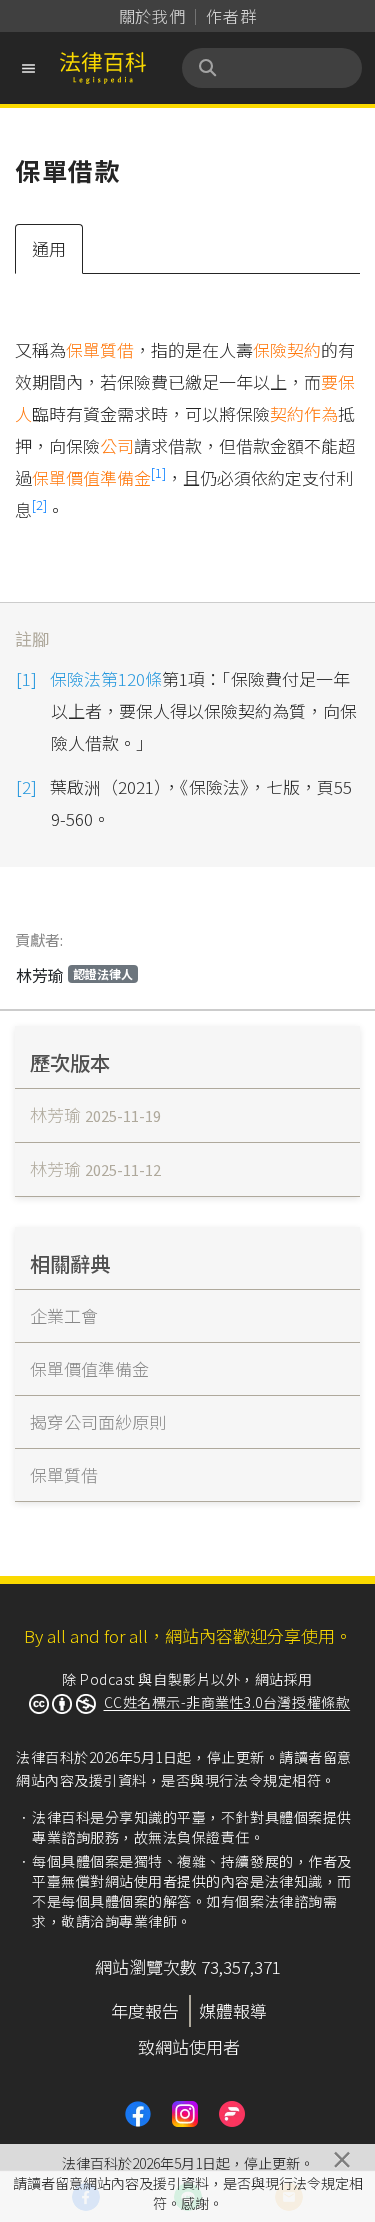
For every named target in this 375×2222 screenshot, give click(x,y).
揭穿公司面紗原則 (98, 1421)
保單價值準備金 (91, 477)
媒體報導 (233, 2010)
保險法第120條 (106, 678)
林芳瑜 (74, 975)
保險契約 (287, 349)
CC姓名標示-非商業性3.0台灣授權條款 (227, 1702)
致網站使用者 (189, 2046)
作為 (321, 413)
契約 (287, 413)
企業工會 (64, 1315)
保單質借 (100, 349)
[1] (158, 472)
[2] (39, 504)
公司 (117, 445)
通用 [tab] (49, 248)
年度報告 (145, 2010)
